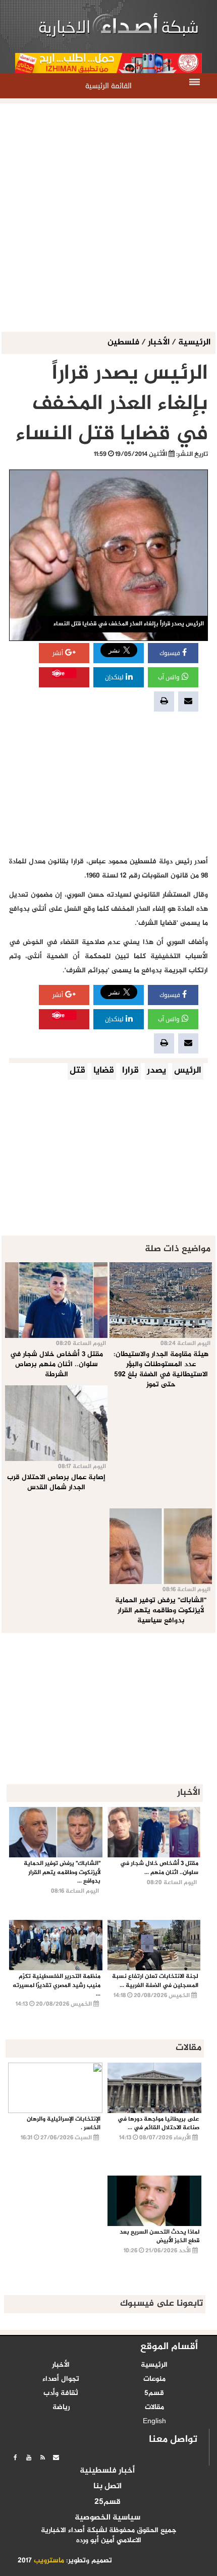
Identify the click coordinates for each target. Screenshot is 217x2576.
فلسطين (124, 343)
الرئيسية (194, 343)
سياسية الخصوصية (107, 2518)
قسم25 (107, 2502)
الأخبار (159, 343)
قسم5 (154, 2393)
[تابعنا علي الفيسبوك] (15, 2457)
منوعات (154, 2379)
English (154, 2422)
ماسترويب (49, 2561)
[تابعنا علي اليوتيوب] (29, 2457)
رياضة (61, 2408)
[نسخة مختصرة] (42, 2457)
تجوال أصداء (61, 2379)
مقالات (154, 2408)
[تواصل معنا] (56, 2457)
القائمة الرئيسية (108, 86)
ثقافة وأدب (61, 2393)
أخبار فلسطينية (107, 2471)
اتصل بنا (107, 2487)
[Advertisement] (108, 218)
